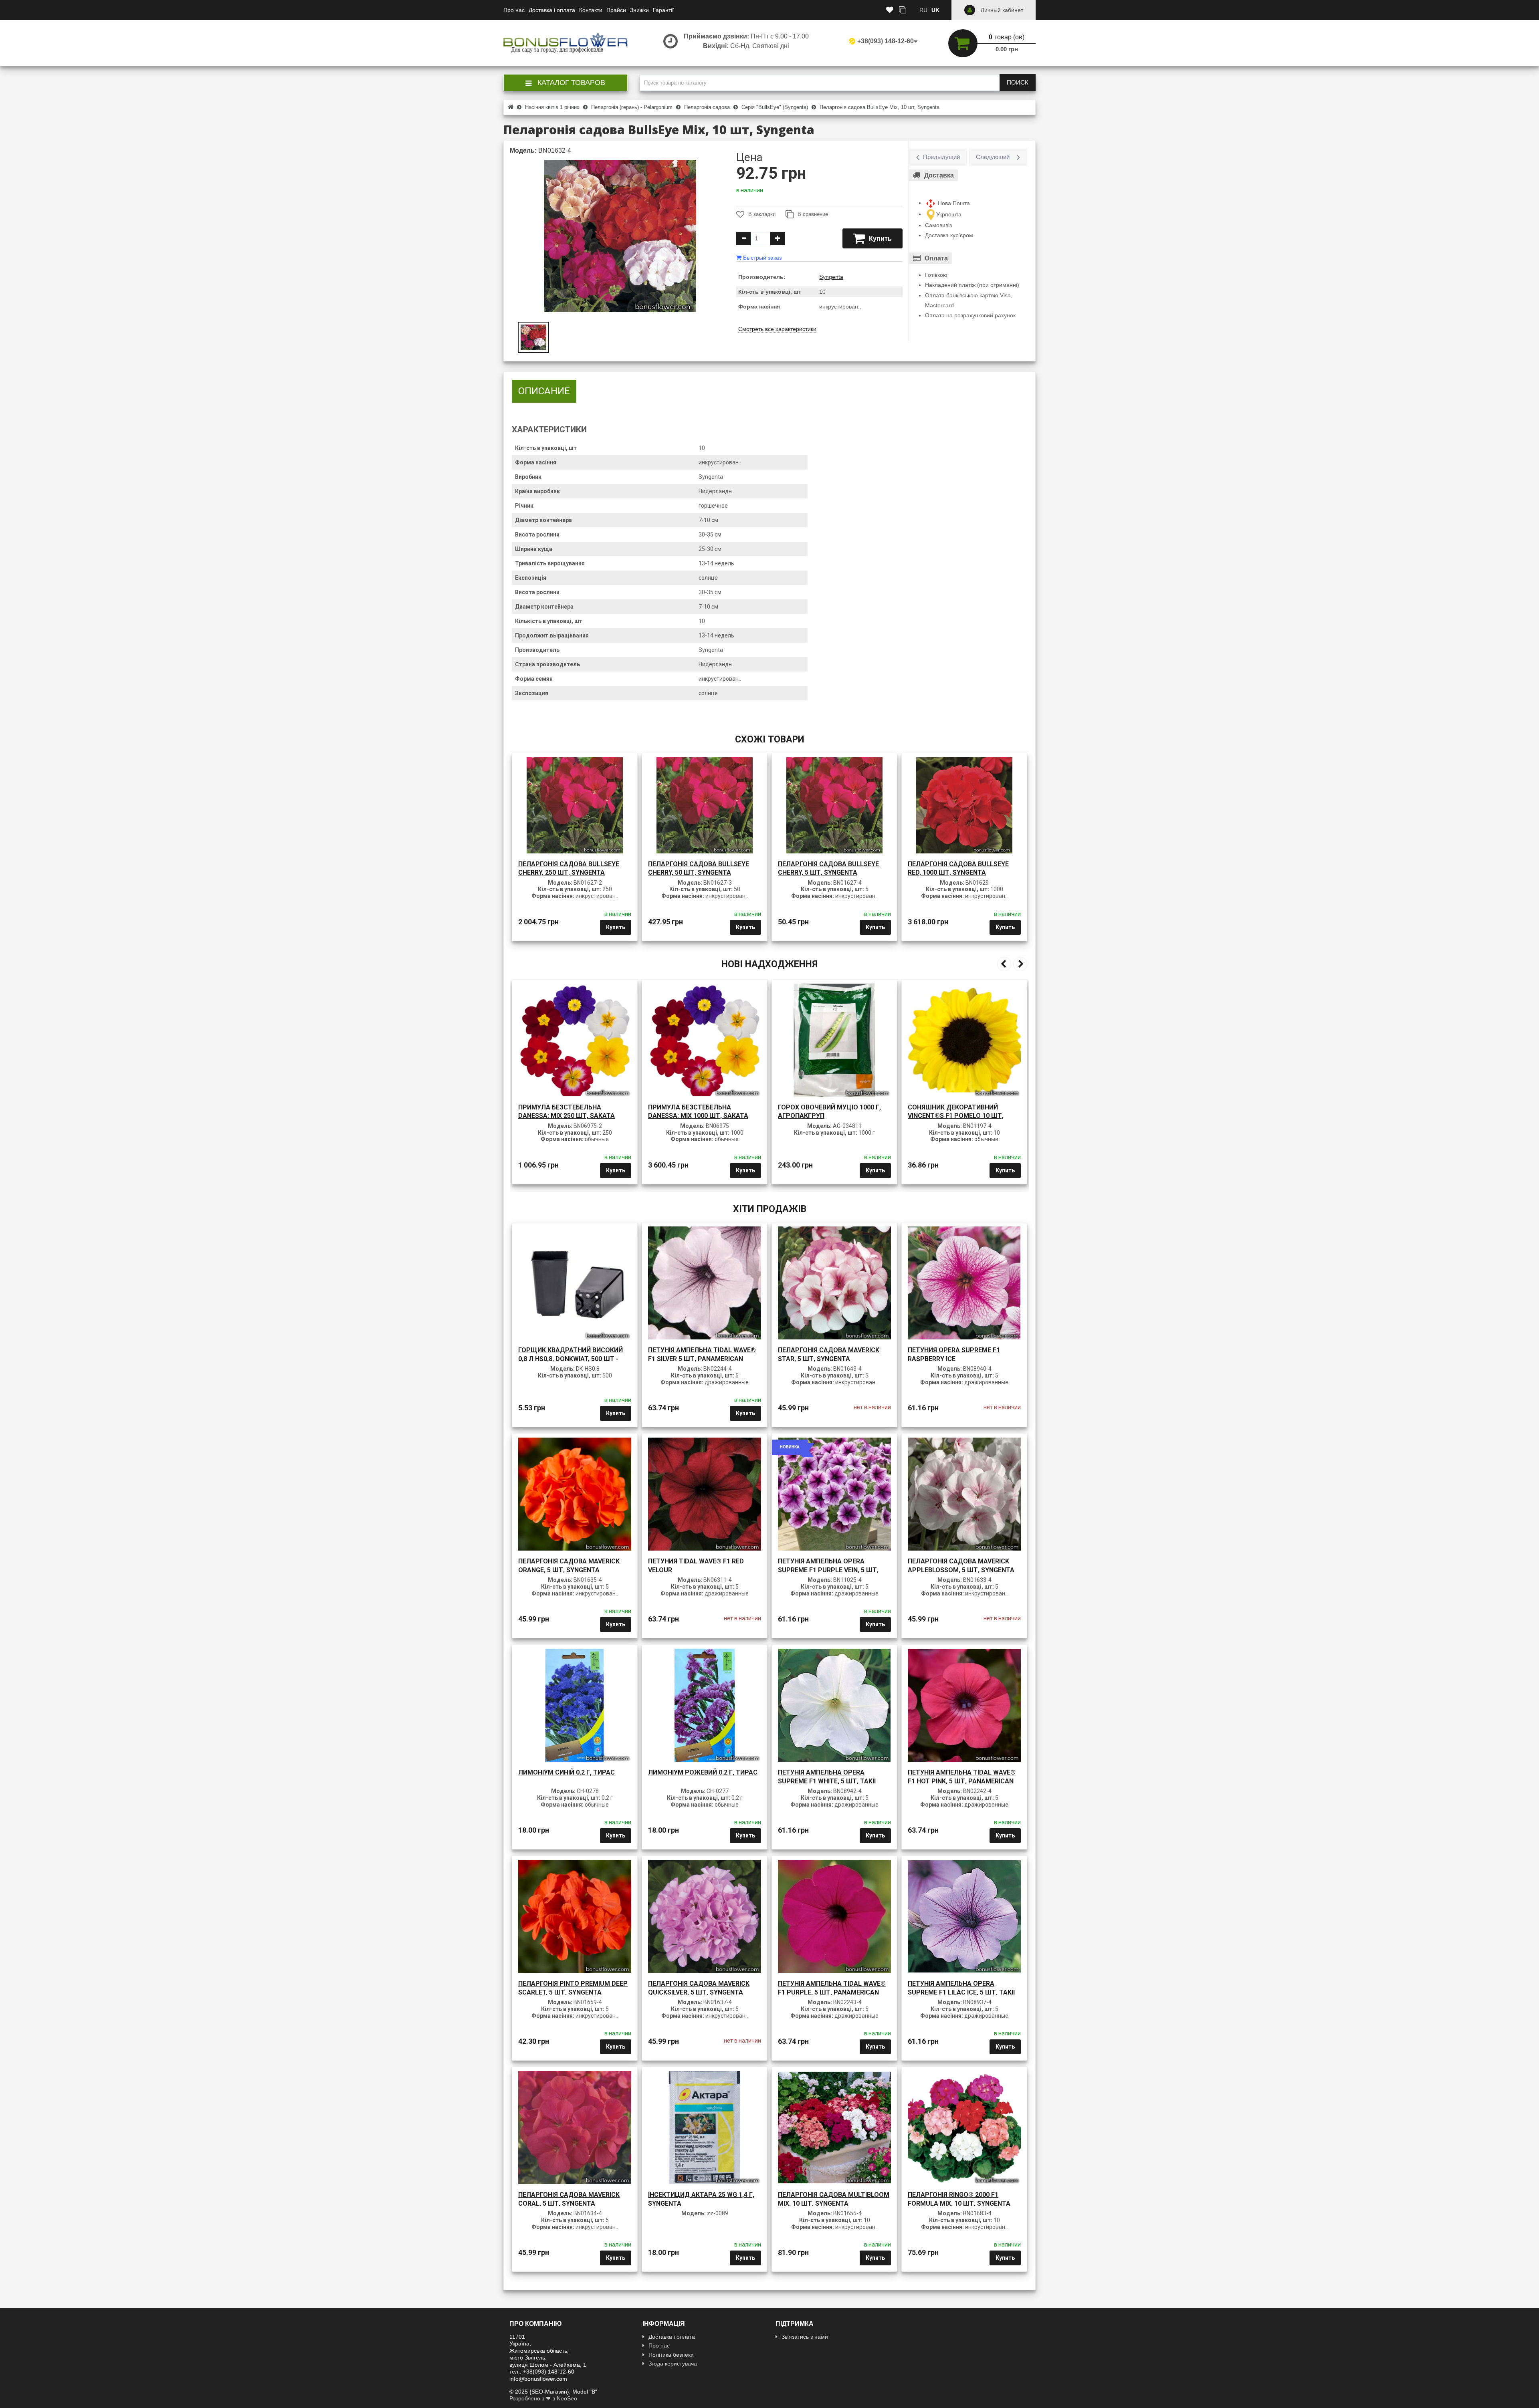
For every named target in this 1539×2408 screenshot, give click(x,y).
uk (935, 10)
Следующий (993, 157)
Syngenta (831, 277)
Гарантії (663, 10)
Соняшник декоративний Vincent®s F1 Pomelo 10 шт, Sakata (826, 1116)
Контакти (591, 10)
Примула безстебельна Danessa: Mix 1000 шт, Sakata (568, 1112)
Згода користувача (673, 2364)
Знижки (639, 10)
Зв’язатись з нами (805, 2337)
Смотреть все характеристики (777, 329)
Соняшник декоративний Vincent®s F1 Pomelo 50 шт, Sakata (956, 1116)
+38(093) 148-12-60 (886, 41)
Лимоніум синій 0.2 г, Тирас (567, 1772)
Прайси (616, 10)
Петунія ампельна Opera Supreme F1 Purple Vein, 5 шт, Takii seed (828, 1570)
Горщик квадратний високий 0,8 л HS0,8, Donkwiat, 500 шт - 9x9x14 (571, 1359)
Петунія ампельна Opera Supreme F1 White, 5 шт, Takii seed (827, 1781)
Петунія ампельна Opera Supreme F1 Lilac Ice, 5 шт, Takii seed (961, 1992)
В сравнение (813, 214)
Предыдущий (941, 157)
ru (923, 10)
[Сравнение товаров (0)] (903, 10)
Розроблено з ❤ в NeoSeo (543, 2398)
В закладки (762, 214)
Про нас (514, 10)
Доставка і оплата (552, 10)
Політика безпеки (671, 2355)
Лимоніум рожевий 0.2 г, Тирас (703, 1772)
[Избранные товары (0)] (890, 10)
